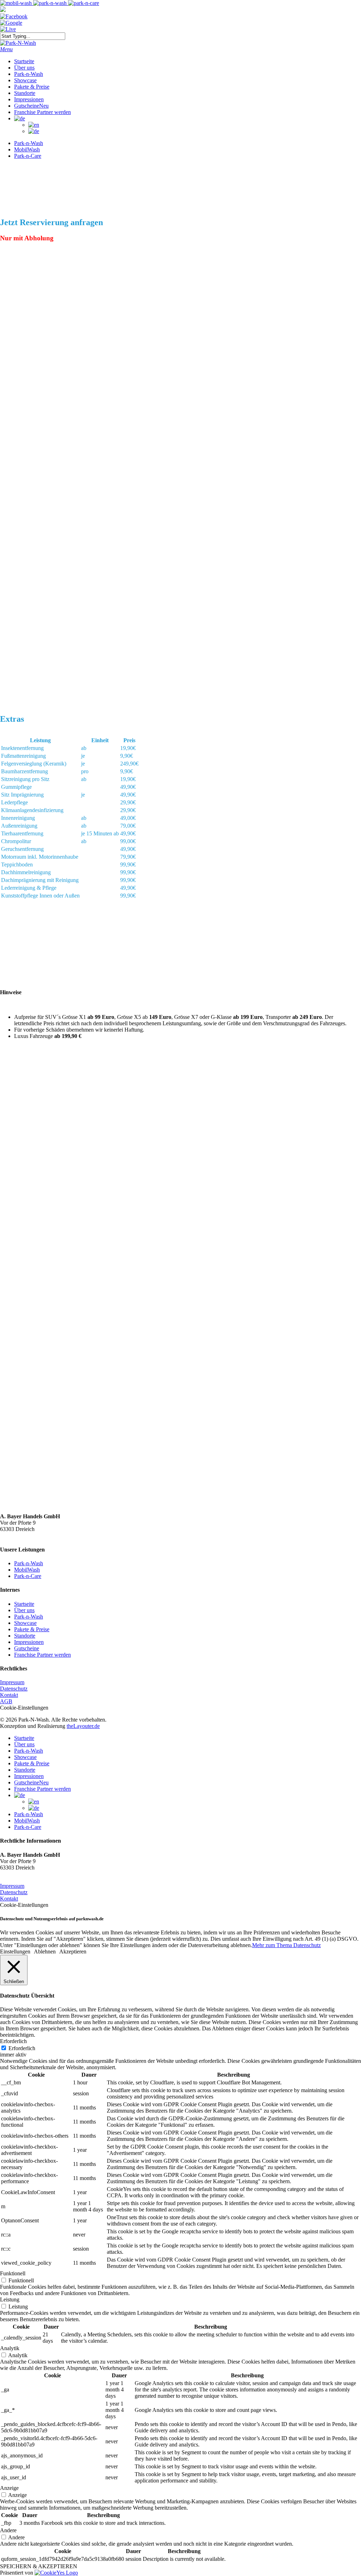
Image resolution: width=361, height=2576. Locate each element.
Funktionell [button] (13, 2273)
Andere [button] (8, 2530)
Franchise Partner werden (42, 1655)
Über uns (24, 1610)
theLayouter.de (83, 1726)
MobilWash (27, 1570)
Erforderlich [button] (13, 2041)
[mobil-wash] (17, 3)
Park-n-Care (28, 1576)
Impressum (12, 1682)
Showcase (25, 1623)
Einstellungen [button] (15, 1951)
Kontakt (9, 1695)
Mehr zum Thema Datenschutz (286, 1945)
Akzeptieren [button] (73, 1951)
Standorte (25, 1636)
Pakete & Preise (32, 1629)
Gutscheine (27, 1648)
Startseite (24, 1604)
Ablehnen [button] (45, 1951)
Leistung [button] (10, 2299)
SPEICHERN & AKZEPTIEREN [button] (39, 2566)
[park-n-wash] (51, 3)
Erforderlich (22, 2048)
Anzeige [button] (9, 2488)
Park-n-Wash (29, 1563)
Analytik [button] (10, 2348)
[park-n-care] (84, 3)
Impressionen (29, 1642)
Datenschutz (14, 1689)
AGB (6, 1701)
